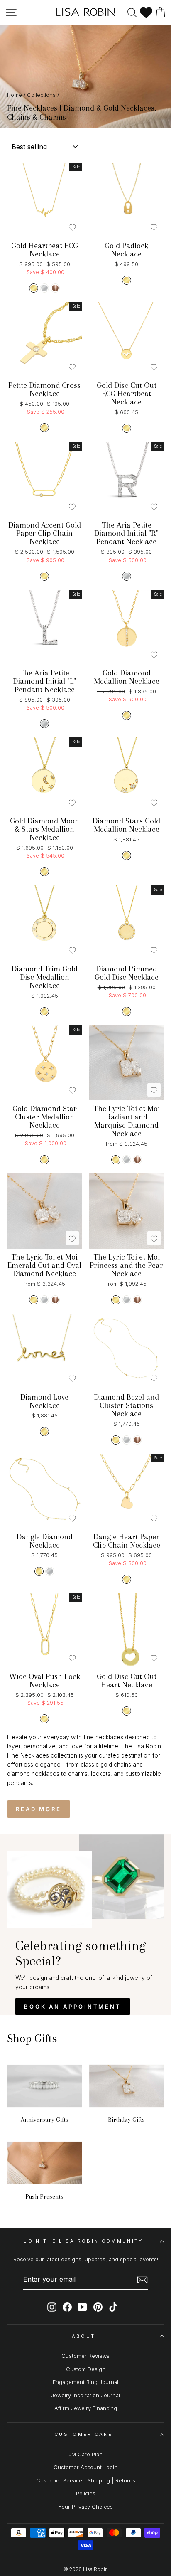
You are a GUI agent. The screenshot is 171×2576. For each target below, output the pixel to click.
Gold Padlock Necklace (126, 250)
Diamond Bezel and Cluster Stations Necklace (126, 1405)
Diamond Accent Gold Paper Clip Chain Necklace (45, 533)
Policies (86, 2493)
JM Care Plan (85, 2454)
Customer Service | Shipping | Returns (86, 2481)
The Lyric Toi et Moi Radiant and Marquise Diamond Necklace (127, 1121)
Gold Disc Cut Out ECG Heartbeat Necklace (127, 394)
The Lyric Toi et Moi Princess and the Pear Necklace (126, 1265)
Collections (41, 95)
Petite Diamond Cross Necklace (44, 389)
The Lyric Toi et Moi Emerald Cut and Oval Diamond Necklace (44, 1265)
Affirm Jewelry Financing (86, 2408)
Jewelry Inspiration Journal (85, 2395)
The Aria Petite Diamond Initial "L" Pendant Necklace (44, 681)
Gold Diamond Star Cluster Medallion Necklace (45, 1117)
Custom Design (86, 2369)
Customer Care (83, 2434)
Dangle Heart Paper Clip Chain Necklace (127, 1541)
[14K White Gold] (44, 288)
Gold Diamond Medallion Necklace (127, 677)
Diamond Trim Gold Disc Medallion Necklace (45, 977)
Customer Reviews (85, 2356)
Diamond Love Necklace (44, 1401)
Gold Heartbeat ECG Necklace (45, 250)
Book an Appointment (73, 2007)
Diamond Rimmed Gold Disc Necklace (127, 973)
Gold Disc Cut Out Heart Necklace (127, 1681)
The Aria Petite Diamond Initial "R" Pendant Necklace (126, 533)
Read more (39, 1809)
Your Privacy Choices (85, 2507)
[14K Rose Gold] (55, 288)
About (84, 2336)
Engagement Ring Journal (85, 2382)
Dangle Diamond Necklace (45, 1541)
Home (15, 95)
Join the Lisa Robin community (83, 2241)
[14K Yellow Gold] (34, 288)
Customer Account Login (85, 2467)
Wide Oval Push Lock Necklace (45, 1681)
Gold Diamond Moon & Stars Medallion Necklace (45, 829)
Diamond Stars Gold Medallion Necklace (126, 825)
